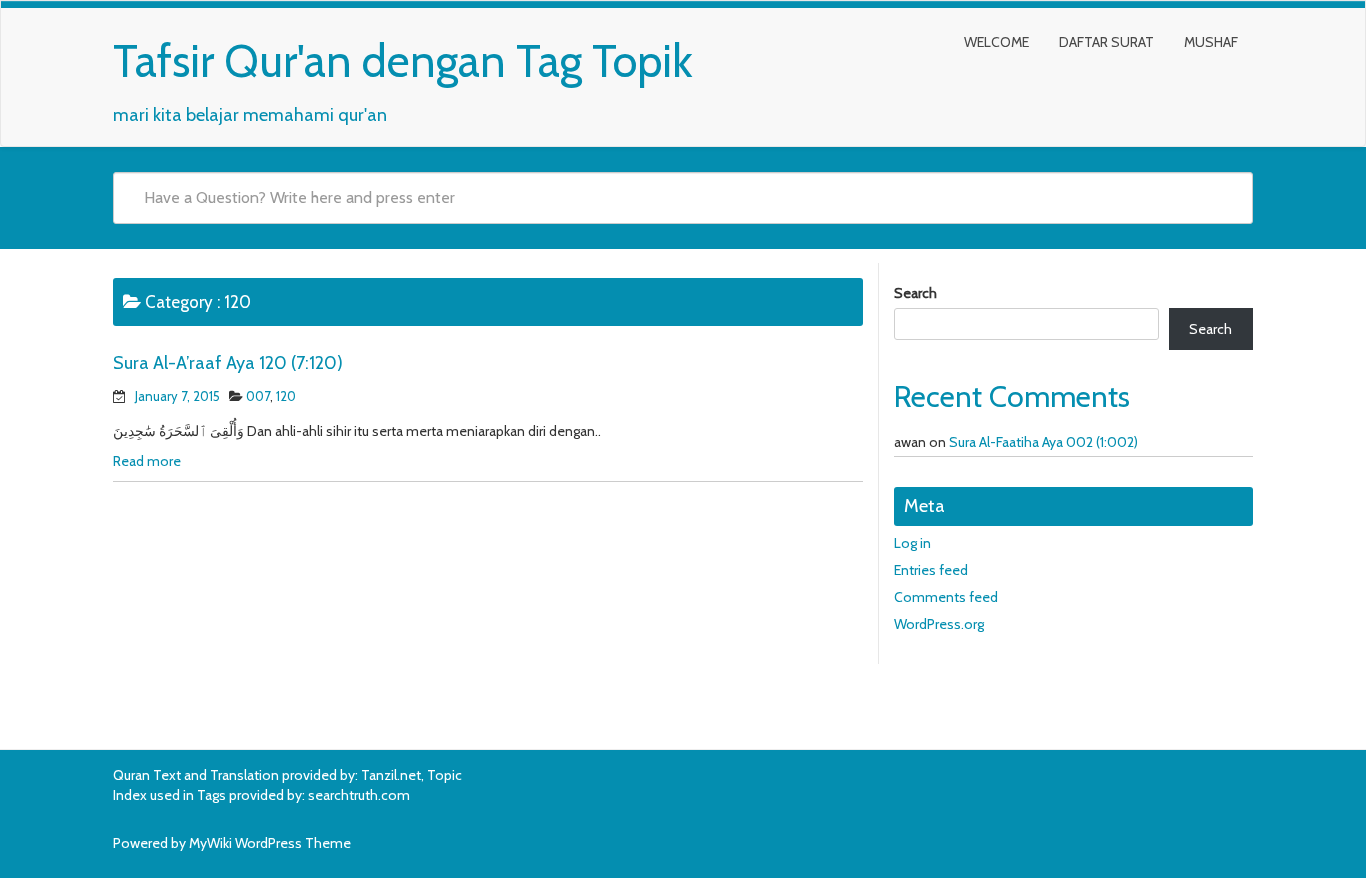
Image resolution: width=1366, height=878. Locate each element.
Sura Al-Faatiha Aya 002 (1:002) (1043, 442)
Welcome (996, 42)
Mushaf (1211, 42)
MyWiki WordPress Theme (270, 843)
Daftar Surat (1106, 42)
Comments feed (946, 597)
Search (915, 293)
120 (286, 396)
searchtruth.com (359, 795)
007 (258, 396)
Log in (912, 543)
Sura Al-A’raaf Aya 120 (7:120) (228, 363)
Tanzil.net (391, 775)
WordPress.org (939, 624)
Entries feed (931, 570)
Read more (147, 461)
